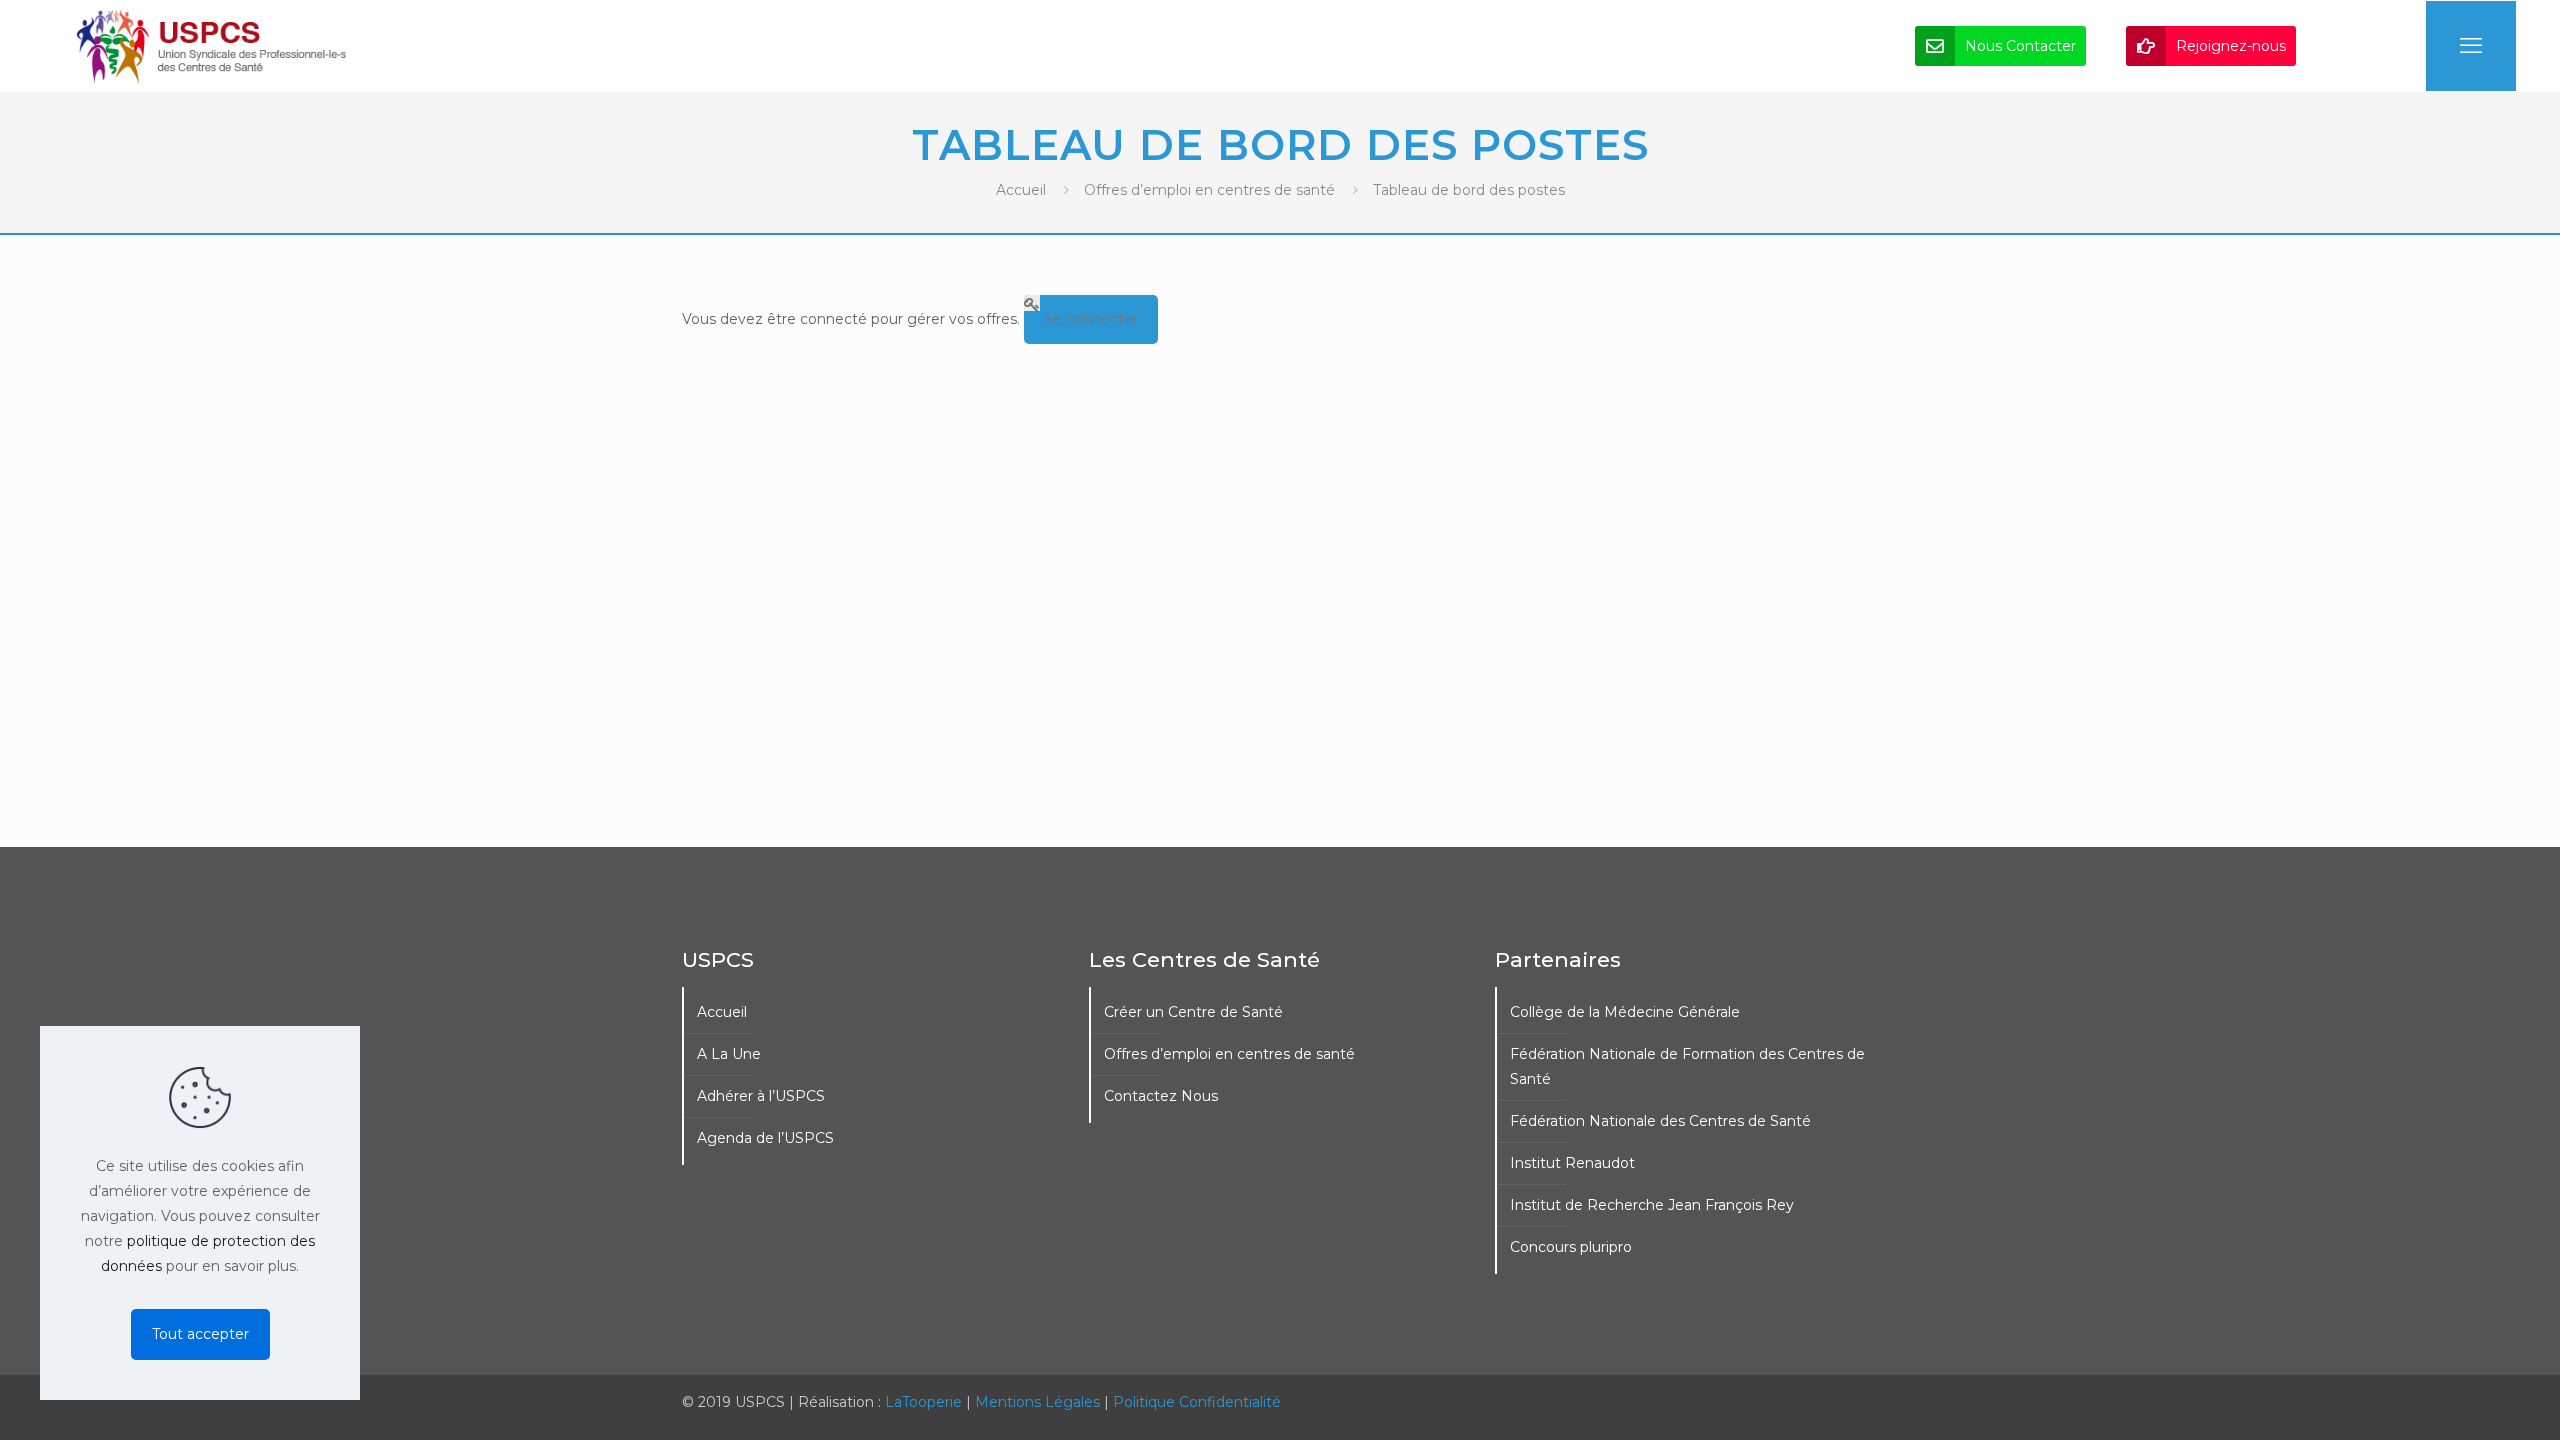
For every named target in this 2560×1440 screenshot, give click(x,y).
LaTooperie (923, 1402)
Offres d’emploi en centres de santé (1209, 190)
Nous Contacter (2020, 46)
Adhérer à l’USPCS (761, 1096)
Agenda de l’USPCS (765, 1138)
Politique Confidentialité (1197, 1402)
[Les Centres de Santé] (212, 46)
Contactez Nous (1161, 1096)
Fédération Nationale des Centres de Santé (1660, 1121)
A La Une (729, 1054)
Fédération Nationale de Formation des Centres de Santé (1687, 1066)
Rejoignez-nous (2231, 46)
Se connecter (1091, 319)
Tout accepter (200, 1334)
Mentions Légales (1037, 1402)
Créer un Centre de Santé (1193, 1012)
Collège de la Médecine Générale (1625, 1012)
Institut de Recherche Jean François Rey (1652, 1205)
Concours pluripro (1571, 1247)
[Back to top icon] (2464, 1399)
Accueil (1021, 190)
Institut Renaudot (1572, 1163)
